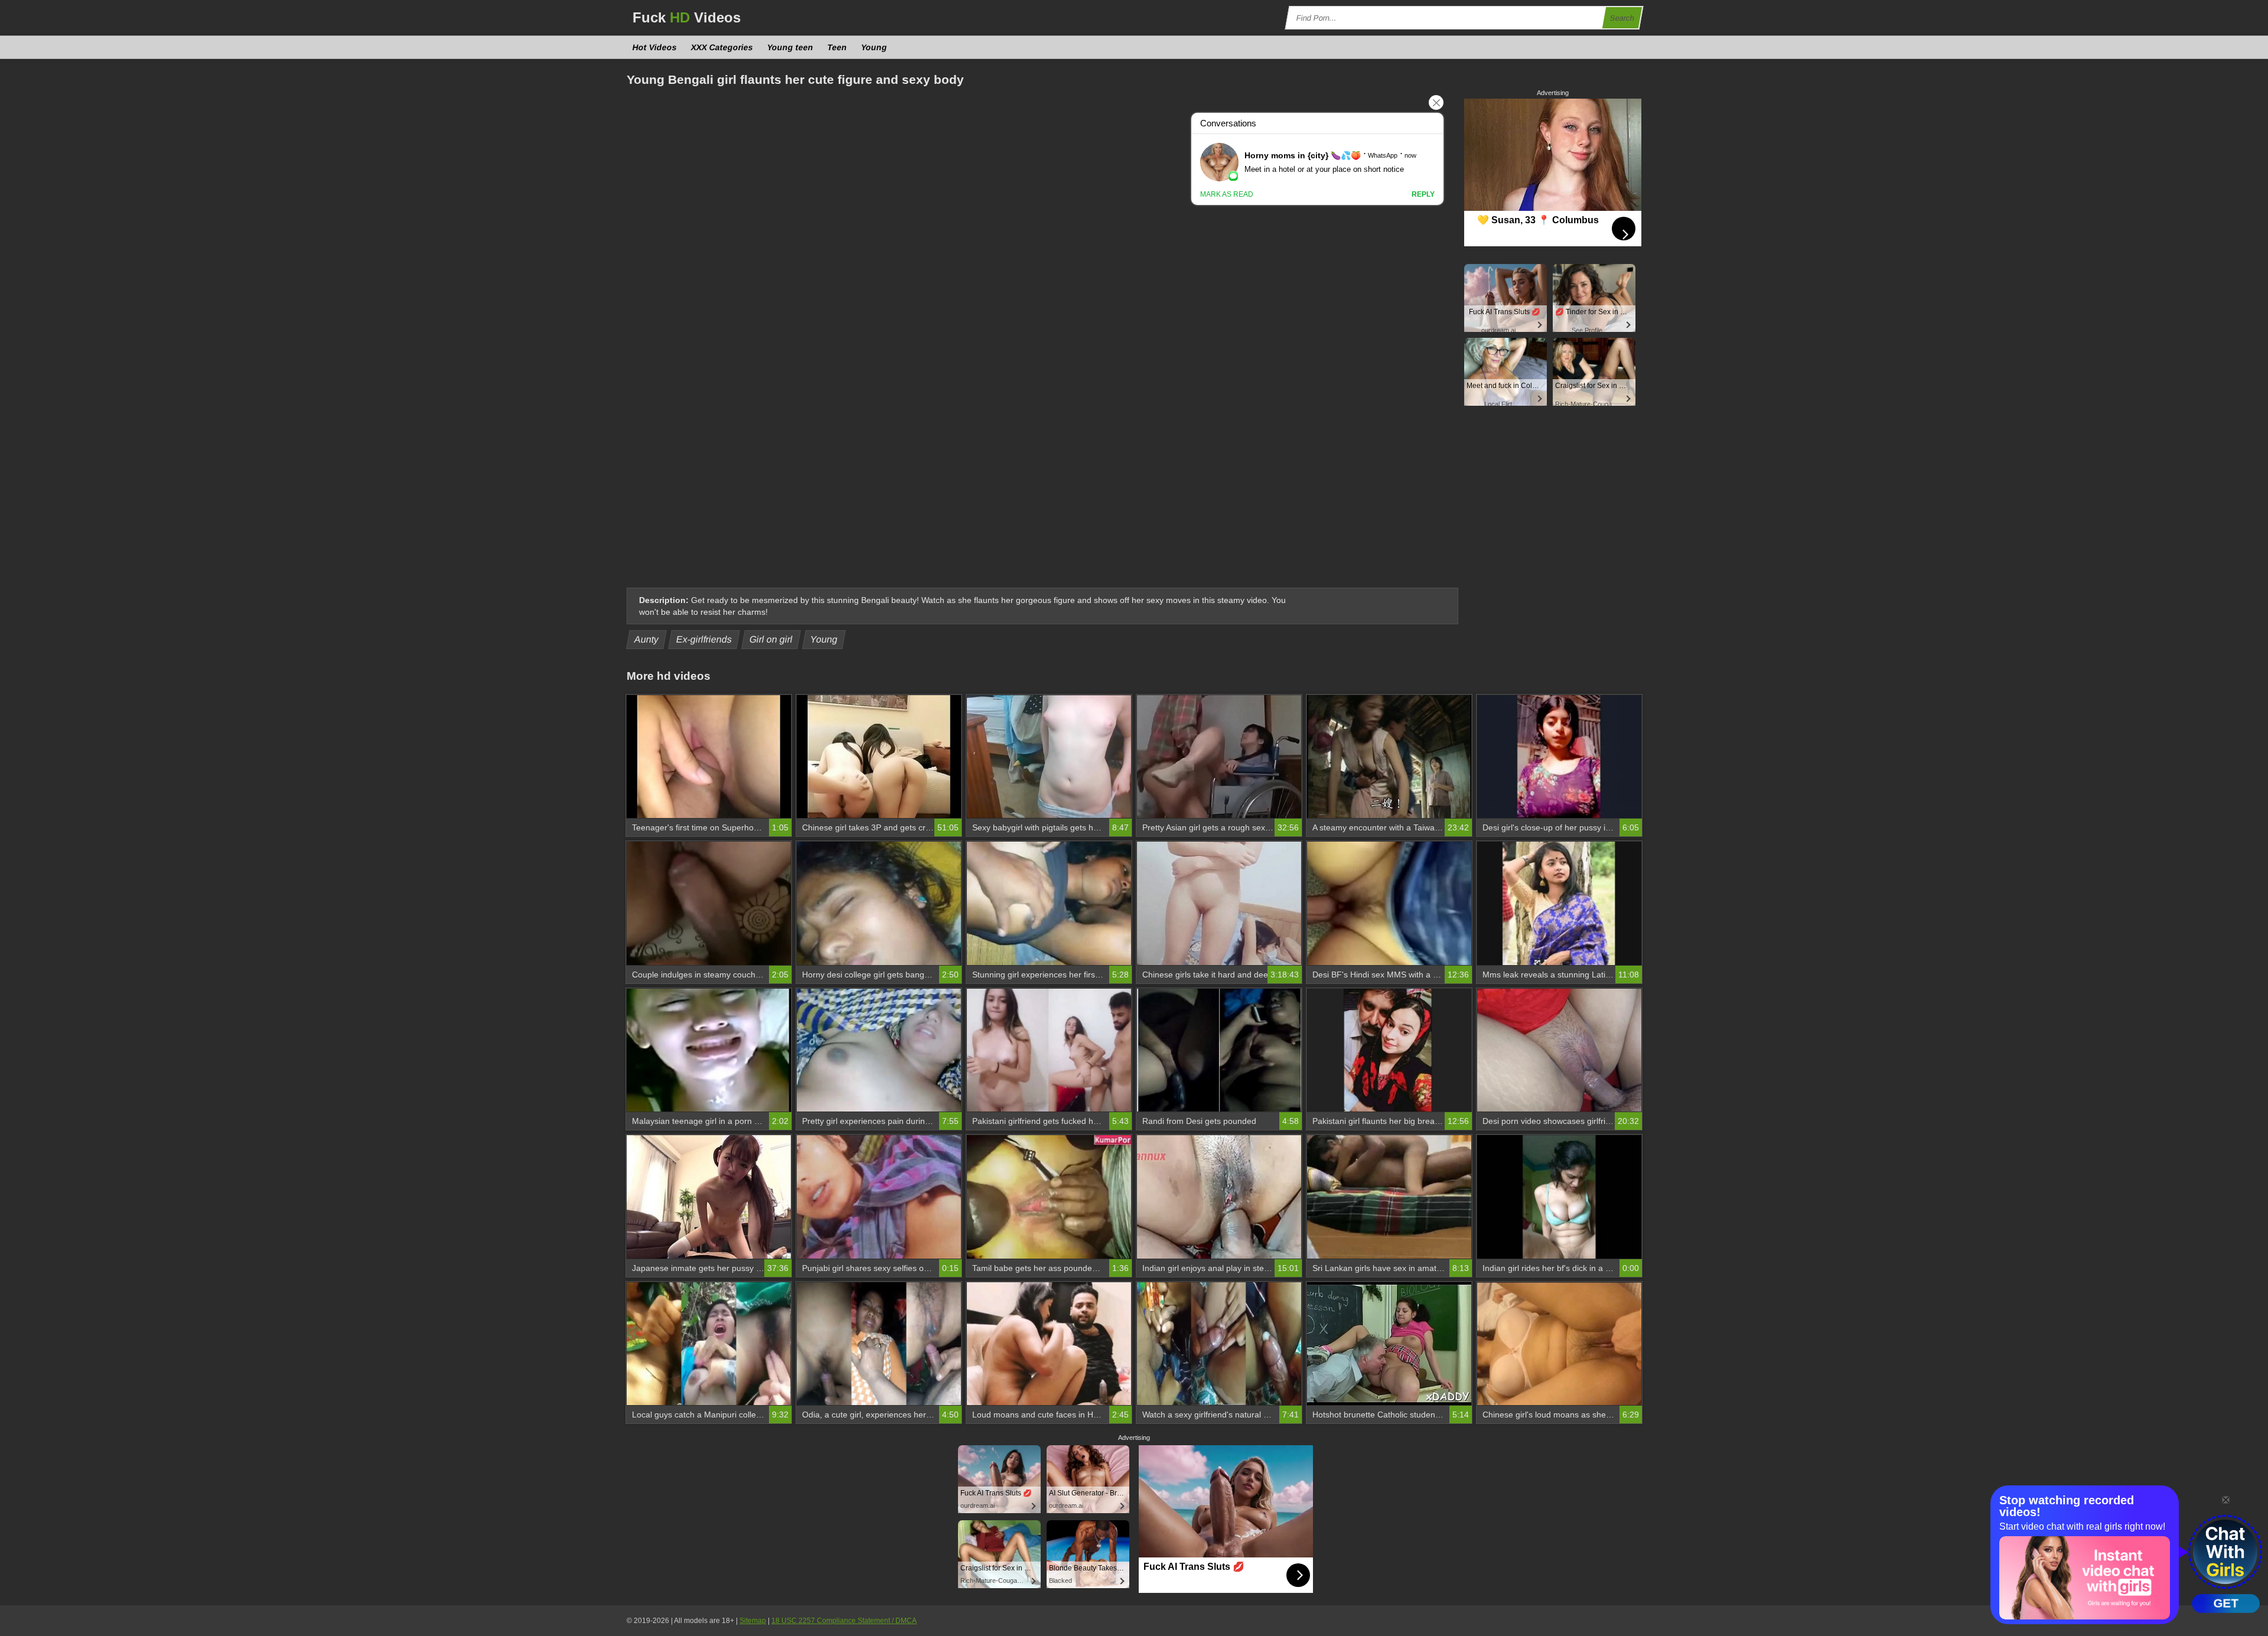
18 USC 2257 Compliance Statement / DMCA (844, 1621)
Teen (838, 47)
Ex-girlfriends (704, 639)
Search (1622, 18)
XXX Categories (722, 47)
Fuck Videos (687, 17)
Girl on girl (771, 639)
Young (874, 47)
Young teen (791, 47)
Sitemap (753, 1621)
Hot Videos (655, 47)
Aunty (647, 639)
